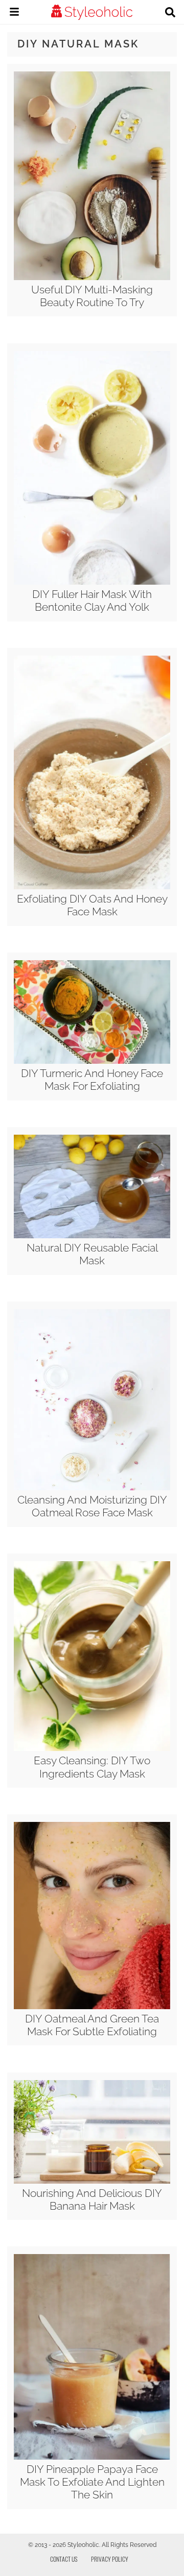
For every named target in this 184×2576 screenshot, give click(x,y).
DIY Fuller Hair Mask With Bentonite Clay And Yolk (92, 601)
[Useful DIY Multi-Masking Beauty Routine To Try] (92, 278)
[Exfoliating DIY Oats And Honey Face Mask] (92, 887)
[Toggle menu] (14, 13)
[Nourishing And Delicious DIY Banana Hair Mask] (92, 2181)
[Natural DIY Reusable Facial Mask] (92, 1236)
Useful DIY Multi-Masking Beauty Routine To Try (92, 296)
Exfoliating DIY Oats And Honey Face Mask (92, 905)
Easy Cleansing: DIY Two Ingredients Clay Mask (92, 1767)
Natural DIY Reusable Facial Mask (92, 1254)
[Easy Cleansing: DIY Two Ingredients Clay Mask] (92, 1748)
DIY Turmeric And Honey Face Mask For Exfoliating (92, 1080)
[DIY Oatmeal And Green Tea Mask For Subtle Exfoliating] (92, 2007)
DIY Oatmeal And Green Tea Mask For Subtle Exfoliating (92, 2025)
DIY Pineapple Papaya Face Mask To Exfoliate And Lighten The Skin (92, 2482)
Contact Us (64, 2559)
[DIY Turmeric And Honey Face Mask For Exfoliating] (92, 1061)
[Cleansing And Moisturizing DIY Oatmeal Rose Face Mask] (92, 1488)
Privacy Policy (110, 2559)
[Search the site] (170, 13)
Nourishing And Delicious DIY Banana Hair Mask (92, 2199)
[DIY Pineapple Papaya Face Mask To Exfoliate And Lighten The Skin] (92, 2457)
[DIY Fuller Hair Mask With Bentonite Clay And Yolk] (92, 582)
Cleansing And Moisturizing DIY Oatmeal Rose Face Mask (92, 1506)
